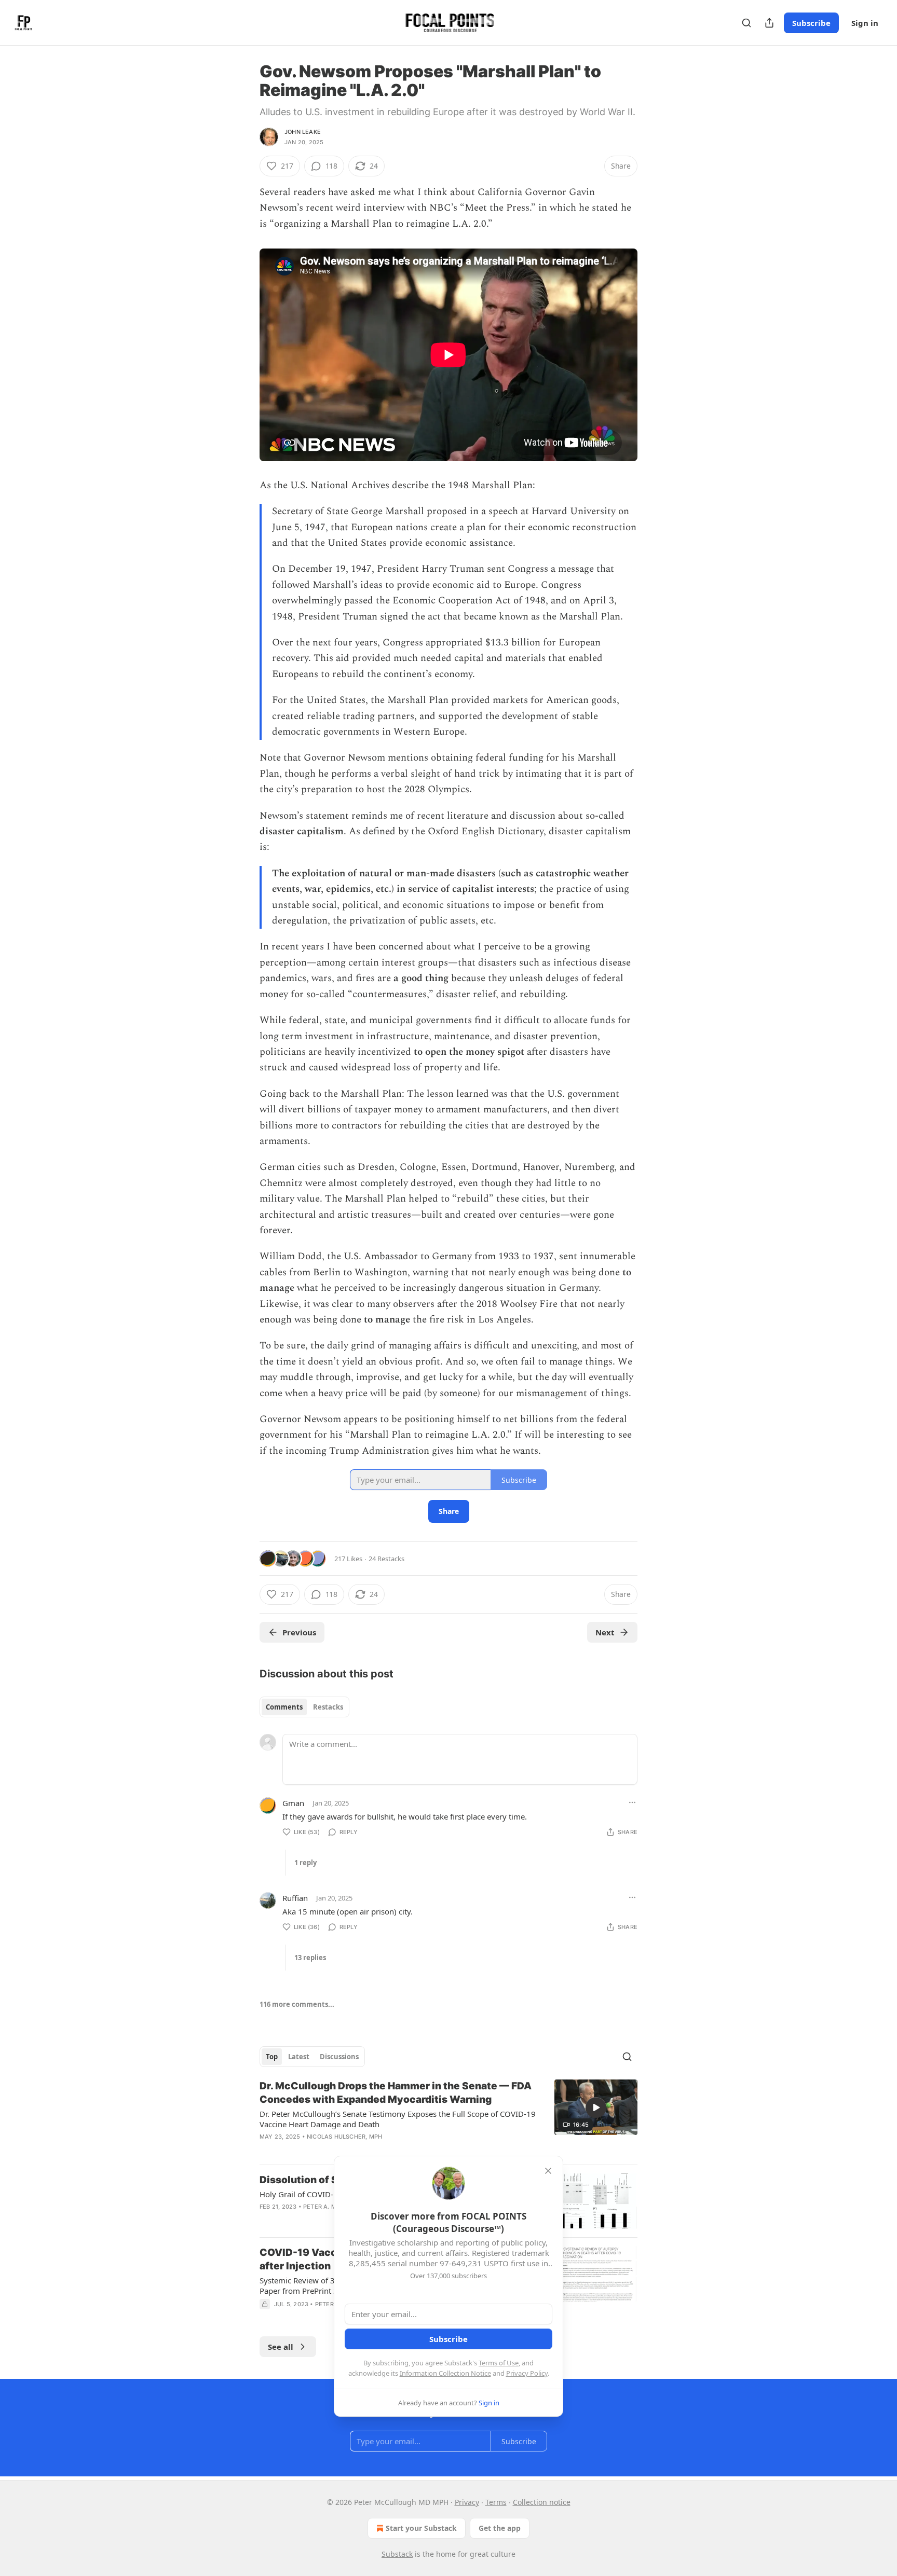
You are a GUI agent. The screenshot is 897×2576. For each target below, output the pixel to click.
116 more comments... (297, 2004)
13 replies (310, 1958)
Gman (293, 1803)
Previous (299, 1632)
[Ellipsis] (632, 1802)
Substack (397, 2554)
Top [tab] (272, 2057)
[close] (548, 2171)
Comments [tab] (284, 1707)
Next (605, 1632)
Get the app (500, 2528)
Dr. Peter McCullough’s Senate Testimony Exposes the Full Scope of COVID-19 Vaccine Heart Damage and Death (398, 2119)
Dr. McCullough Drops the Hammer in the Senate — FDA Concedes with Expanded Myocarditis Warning (396, 2093)
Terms (496, 2502)
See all (281, 2347)
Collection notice (542, 2502)
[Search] (746, 23)
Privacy (467, 2502)
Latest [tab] (299, 2057)
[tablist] (304, 1707)
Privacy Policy (527, 2373)
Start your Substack (421, 2528)
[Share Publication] (769, 23)
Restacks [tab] (328, 1707)
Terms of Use (499, 2363)
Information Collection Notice (445, 2373)
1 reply (305, 1863)
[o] (596, 2107)
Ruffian (295, 1898)
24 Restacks (386, 1559)
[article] (448, 2118)
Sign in (865, 23)
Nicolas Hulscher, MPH (344, 2137)
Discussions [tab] (339, 2057)
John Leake (303, 132)
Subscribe (811, 23)
